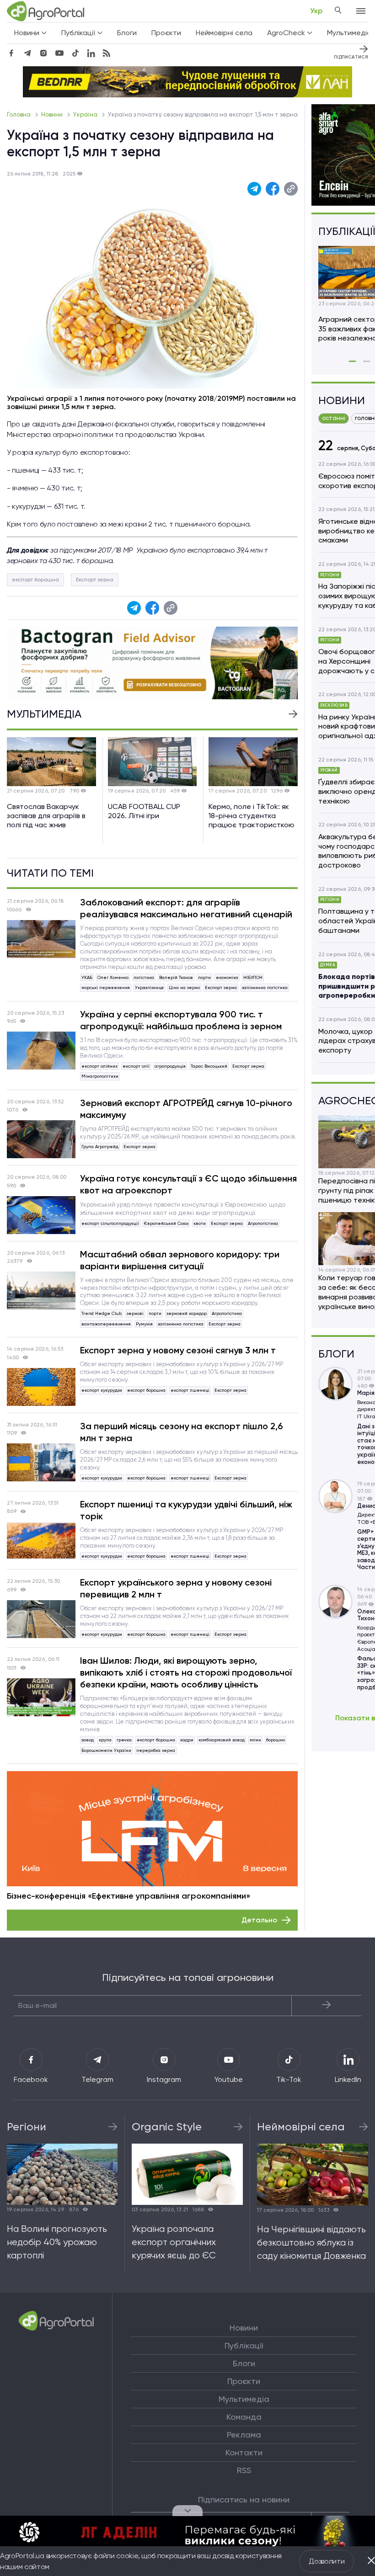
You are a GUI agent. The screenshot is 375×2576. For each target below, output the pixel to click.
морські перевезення (106, 987)
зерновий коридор (187, 1313)
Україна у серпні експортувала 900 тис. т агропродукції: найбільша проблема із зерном (181, 1020)
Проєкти (166, 33)
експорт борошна (35, 580)
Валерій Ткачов (176, 977)
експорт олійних (99, 1066)
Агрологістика (263, 1223)
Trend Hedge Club (102, 1313)
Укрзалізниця (149, 987)
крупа (105, 1740)
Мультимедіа (244, 2399)
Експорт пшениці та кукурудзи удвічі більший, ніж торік (186, 1510)
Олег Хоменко (113, 977)
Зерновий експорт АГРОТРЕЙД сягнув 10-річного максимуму (186, 1109)
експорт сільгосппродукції (110, 1223)
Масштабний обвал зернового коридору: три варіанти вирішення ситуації (180, 1260)
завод (88, 1740)
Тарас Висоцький (209, 1066)
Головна (19, 114)
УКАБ (87, 977)
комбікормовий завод (222, 1740)
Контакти (244, 2453)
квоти (200, 1223)
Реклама (244, 2435)
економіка (227, 977)
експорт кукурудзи (102, 1390)
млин (255, 1740)
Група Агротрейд (100, 1147)
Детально (259, 1920)
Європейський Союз (166, 1223)
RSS (244, 2470)
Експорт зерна (95, 580)
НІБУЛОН (253, 977)
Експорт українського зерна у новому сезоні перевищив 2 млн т (176, 1588)
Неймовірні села (224, 33)
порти (204, 977)
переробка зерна (156, 1750)
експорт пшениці (190, 1390)
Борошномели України (106, 1750)
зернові (135, 1313)
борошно (276, 1740)
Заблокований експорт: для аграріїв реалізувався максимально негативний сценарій (186, 908)
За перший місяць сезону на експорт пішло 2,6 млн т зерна (182, 1432)
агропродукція (170, 1066)
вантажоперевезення (106, 1324)
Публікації (244, 2346)
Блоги (127, 33)
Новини (53, 114)
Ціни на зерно (184, 987)
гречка (124, 1740)
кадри (187, 1740)
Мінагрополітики (100, 1076)
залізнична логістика (265, 987)
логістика (144, 977)
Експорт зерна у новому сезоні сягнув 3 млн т (178, 1350)
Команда (244, 2417)
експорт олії (136, 1066)
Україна (86, 114)
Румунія (144, 1324)
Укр (316, 11)
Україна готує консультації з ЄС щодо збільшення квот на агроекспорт (188, 1184)
